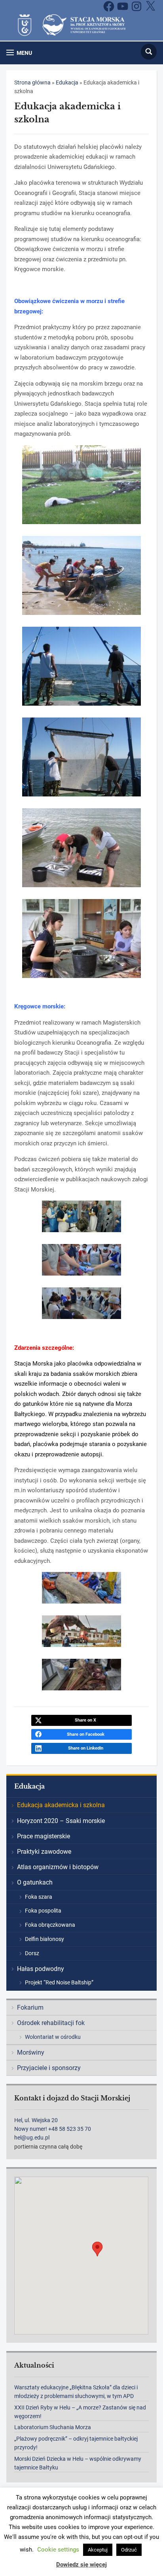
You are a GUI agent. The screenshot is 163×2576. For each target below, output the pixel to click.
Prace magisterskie (44, 1836)
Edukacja (67, 82)
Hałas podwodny (41, 1969)
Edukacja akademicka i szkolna (61, 1805)
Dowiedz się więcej (81, 2565)
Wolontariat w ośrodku (53, 2037)
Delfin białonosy (45, 1939)
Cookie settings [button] (58, 2550)
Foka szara (39, 1897)
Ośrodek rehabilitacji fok (51, 2023)
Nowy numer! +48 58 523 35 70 (53, 2129)
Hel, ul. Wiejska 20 (36, 2120)
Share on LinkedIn (86, 1748)
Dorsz (32, 1953)
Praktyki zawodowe (44, 1852)
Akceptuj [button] (98, 2550)
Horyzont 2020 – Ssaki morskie (61, 1821)
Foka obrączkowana (50, 1925)
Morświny (31, 2052)
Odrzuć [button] (129, 2550)
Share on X (85, 1720)
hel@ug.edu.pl (32, 2138)
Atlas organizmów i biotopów (58, 1867)
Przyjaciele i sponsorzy (49, 2068)
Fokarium (30, 2007)
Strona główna (32, 82)
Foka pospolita (43, 1911)
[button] (19, 53)
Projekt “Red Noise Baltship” (59, 1982)
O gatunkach (35, 1882)
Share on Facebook (86, 1734)
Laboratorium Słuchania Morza (53, 2427)
